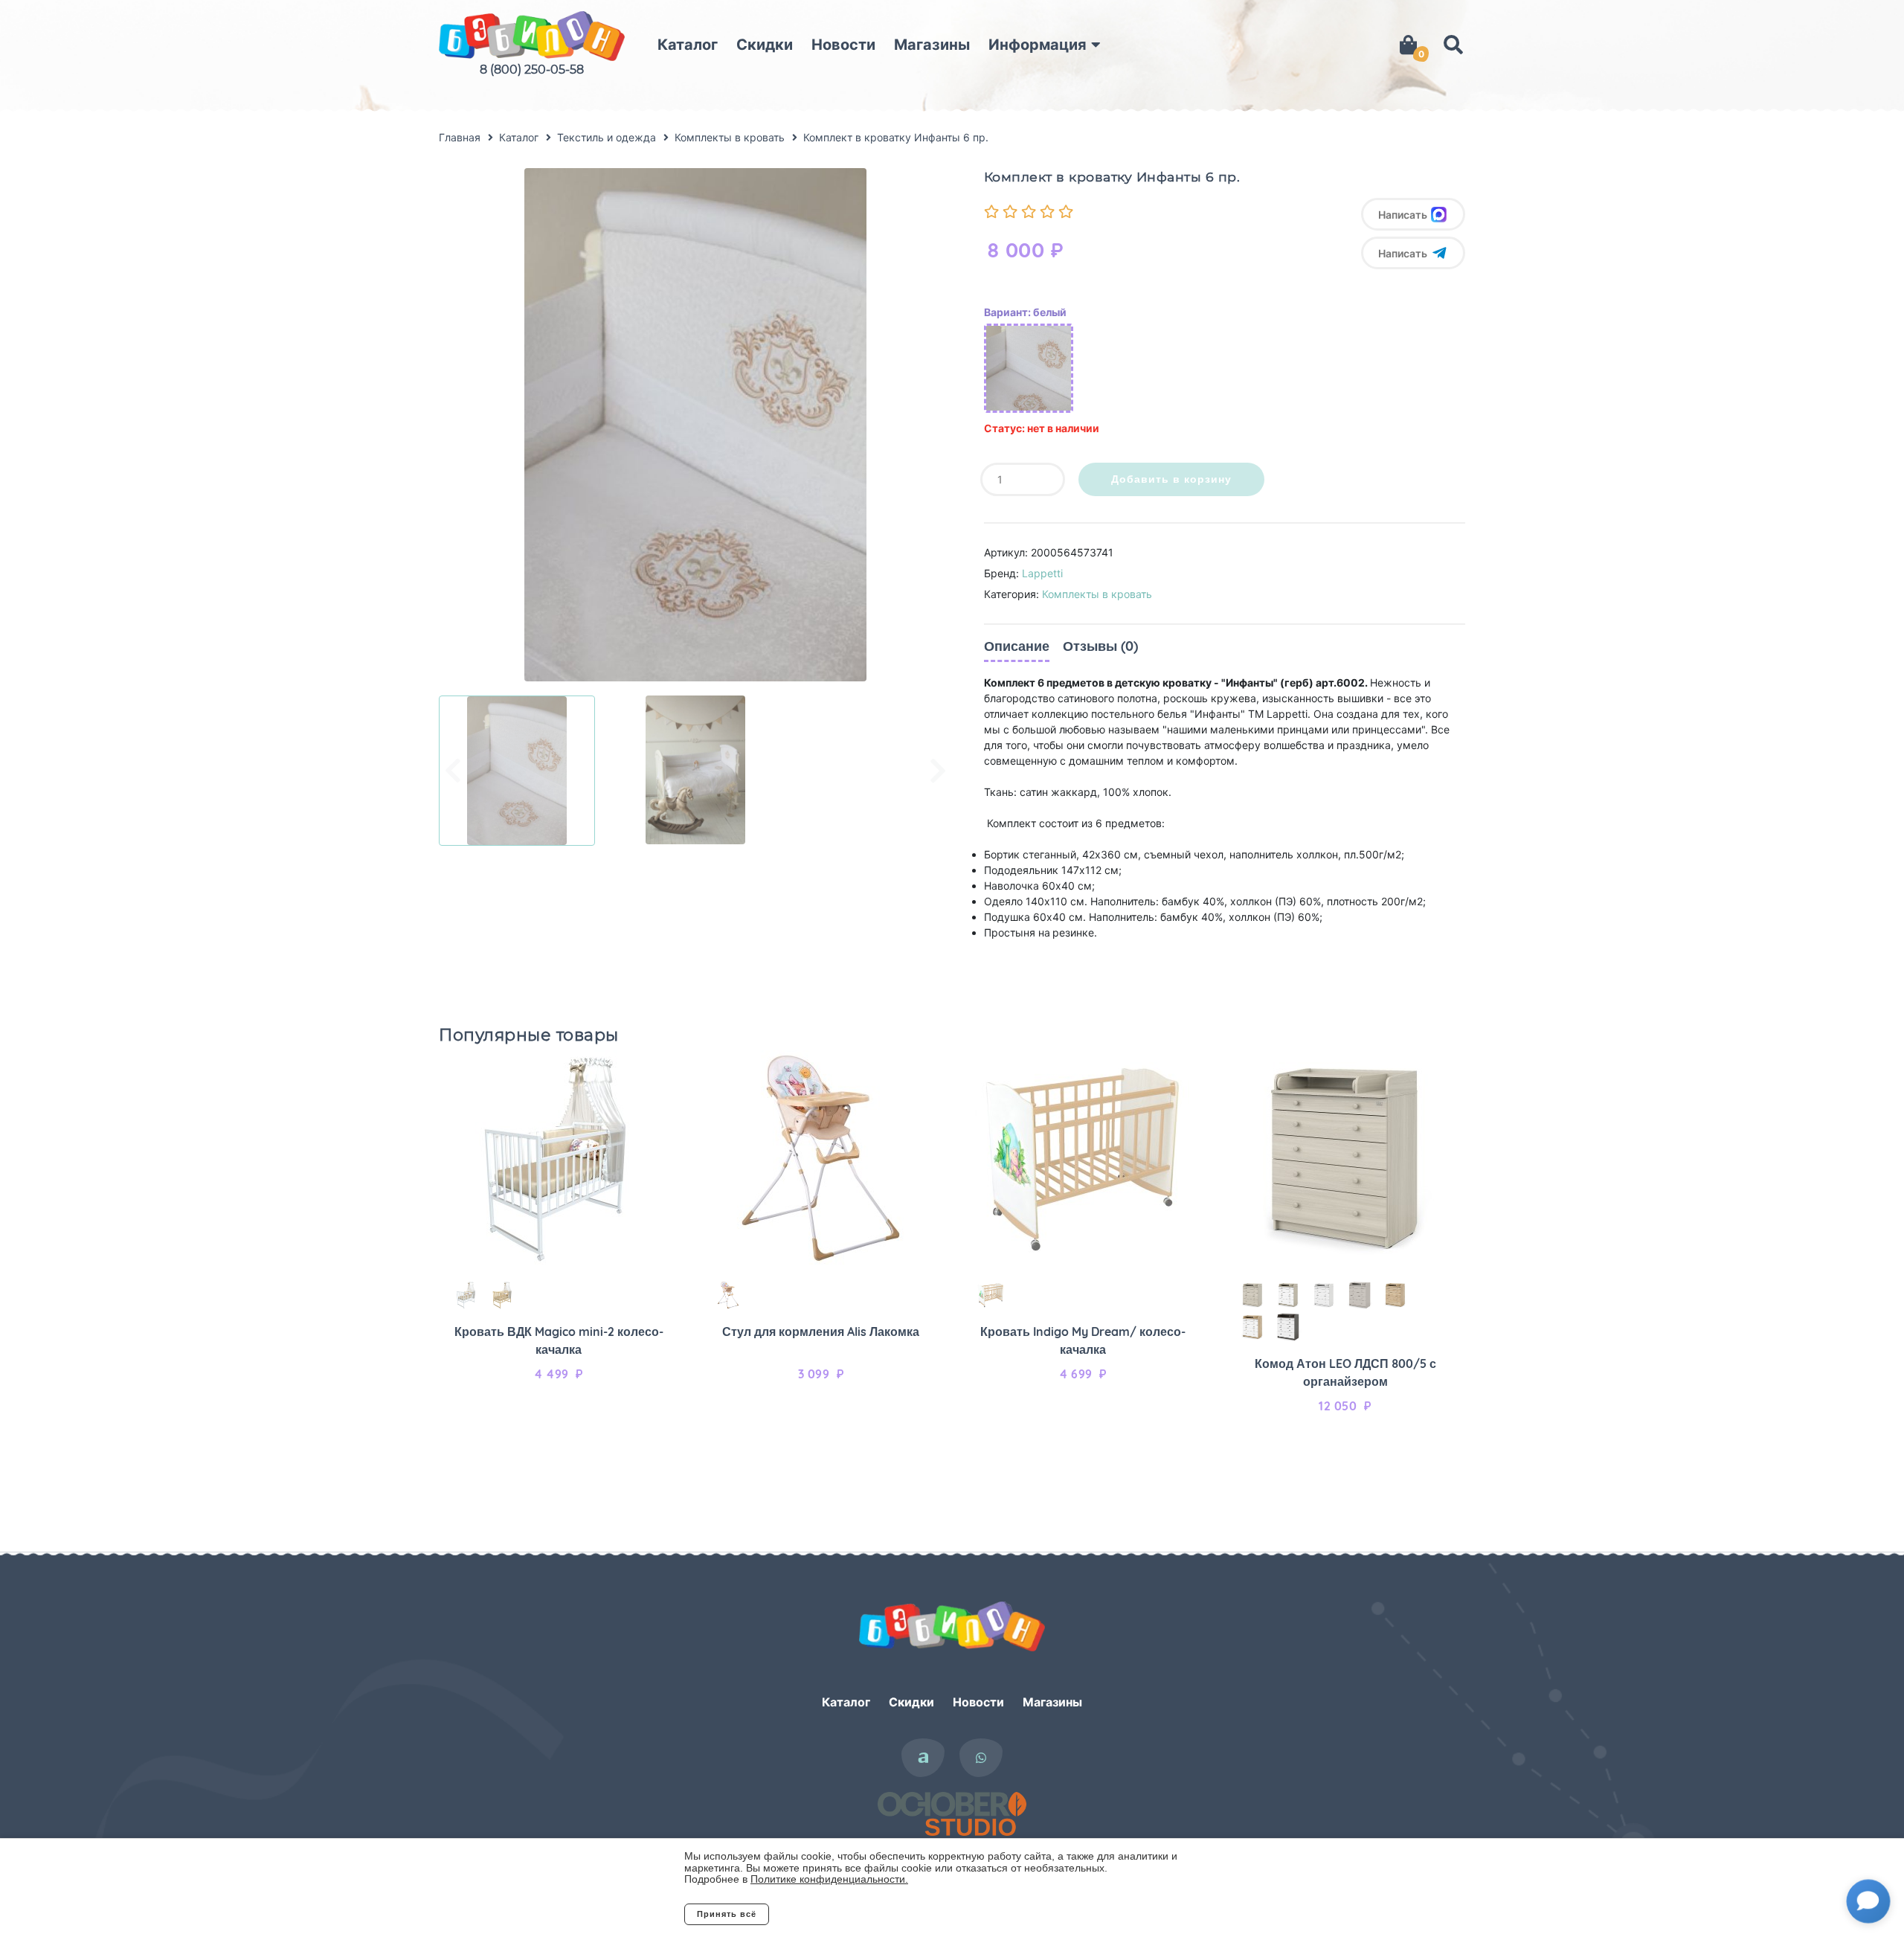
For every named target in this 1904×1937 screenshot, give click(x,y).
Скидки (765, 45)
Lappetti (1042, 573)
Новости (843, 45)
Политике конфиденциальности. (829, 1879)
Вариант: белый (1025, 312)
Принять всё (727, 1914)
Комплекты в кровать (1097, 594)
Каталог (688, 45)
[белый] (1029, 368)
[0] (1408, 45)
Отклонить (829, 1914)
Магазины (932, 45)
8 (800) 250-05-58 (532, 70)
